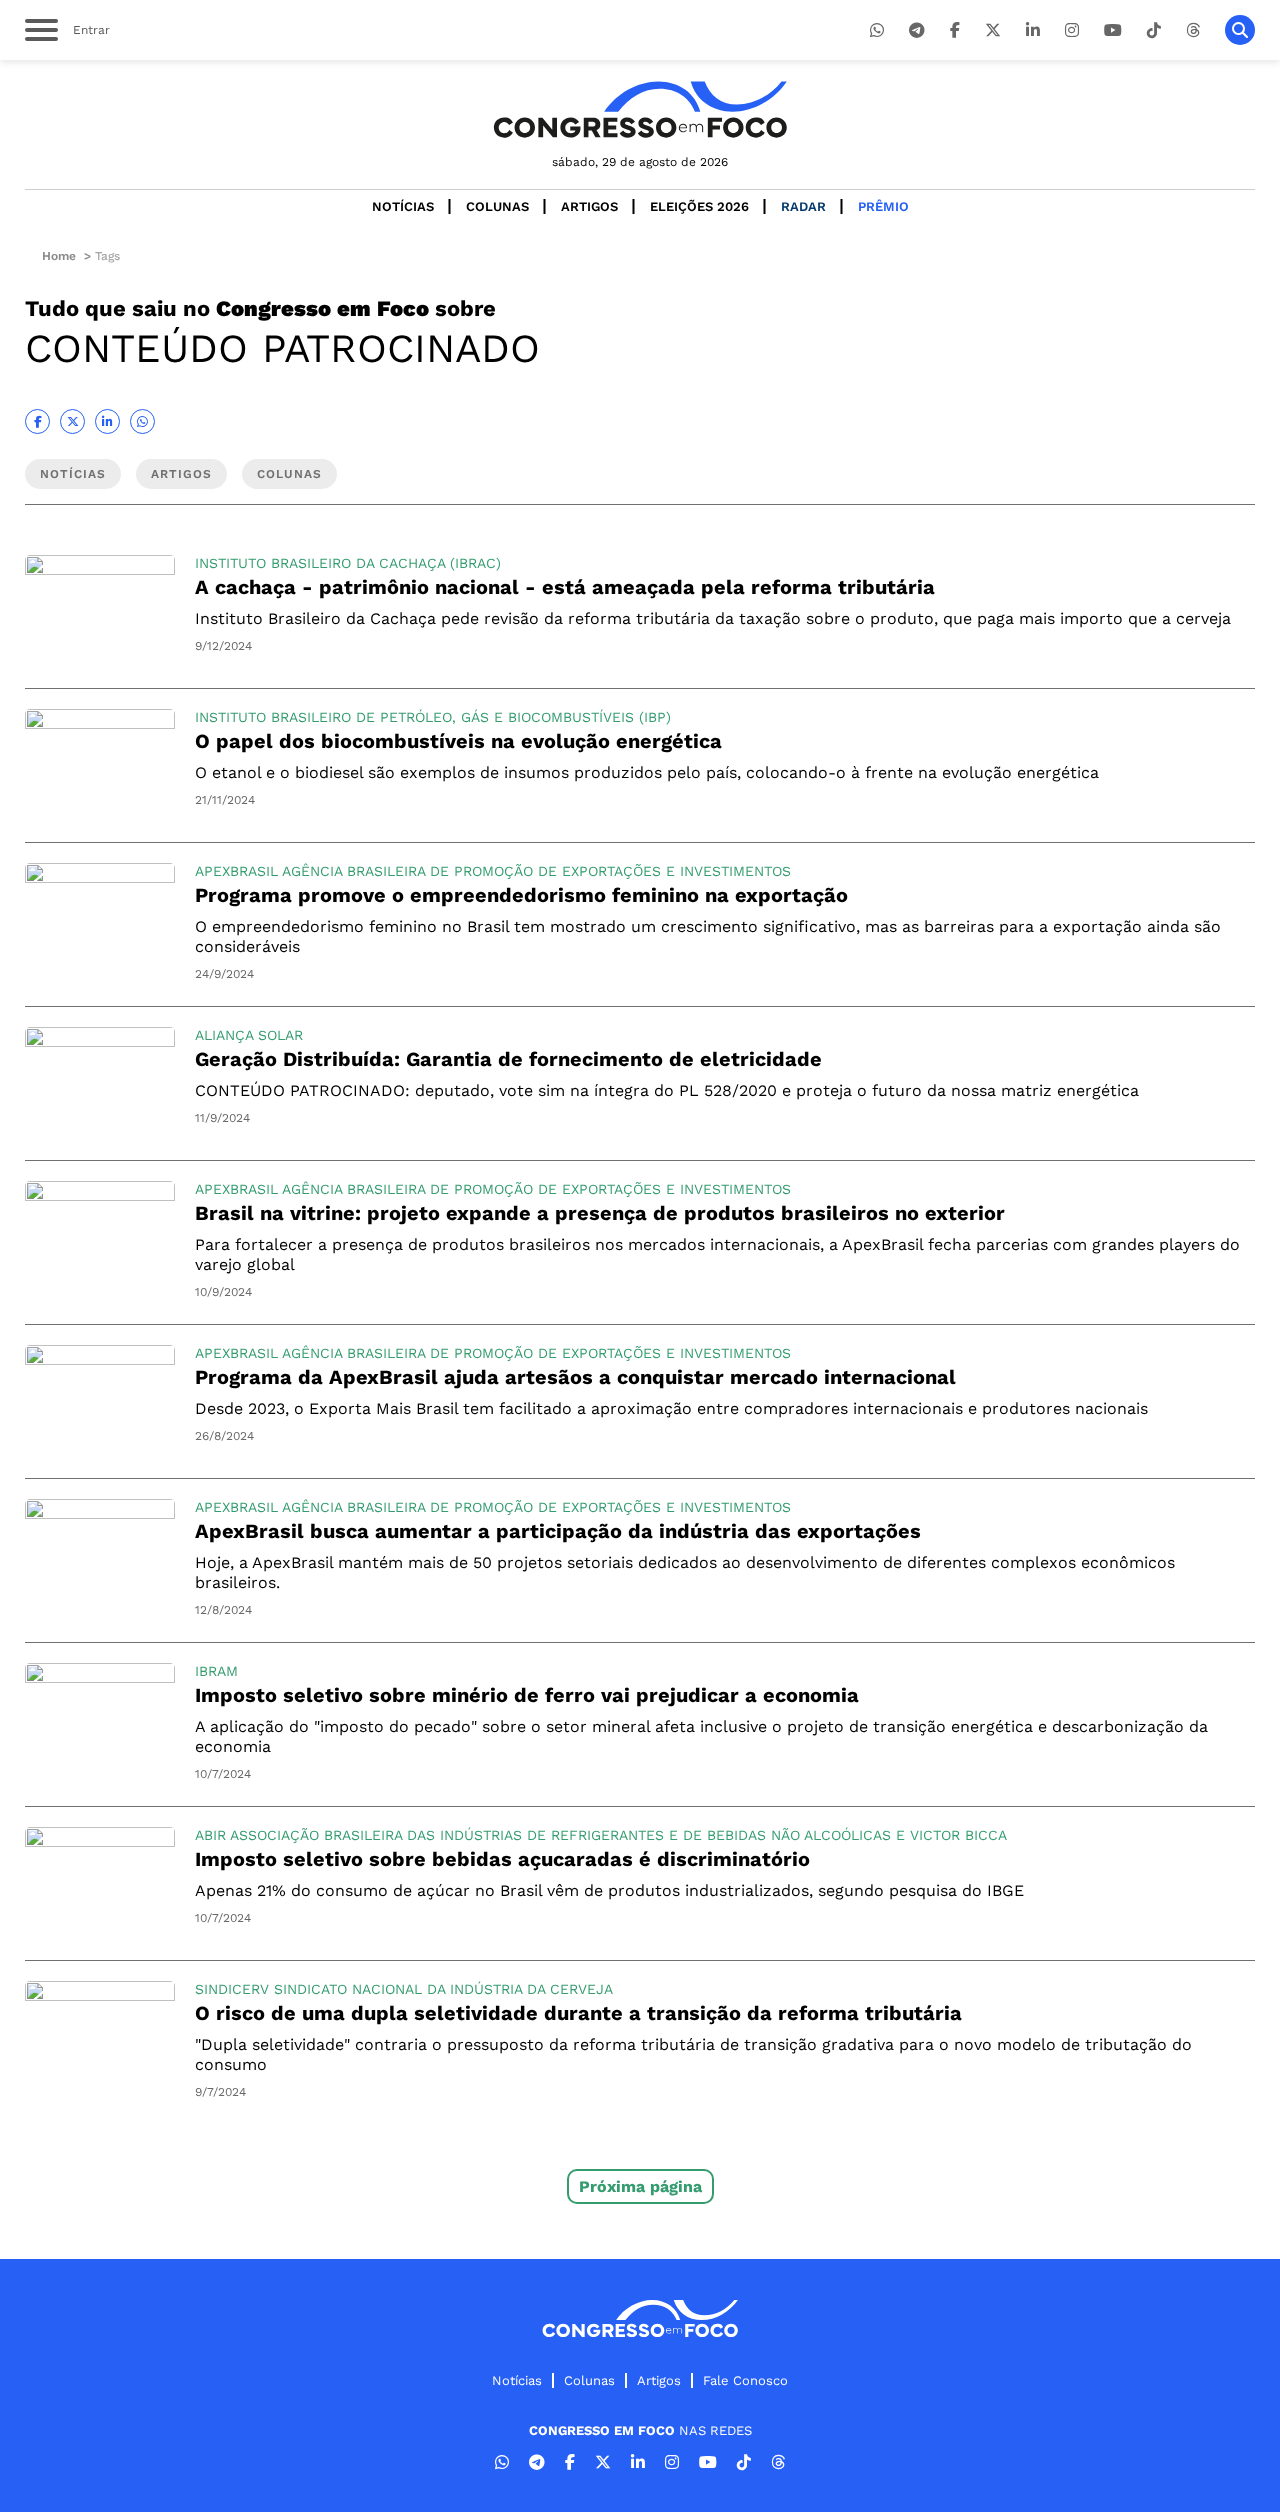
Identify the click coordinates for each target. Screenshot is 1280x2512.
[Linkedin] (1033, 30)
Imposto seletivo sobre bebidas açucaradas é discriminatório (502, 1859)
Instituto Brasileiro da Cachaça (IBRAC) (348, 563)
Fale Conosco (745, 2380)
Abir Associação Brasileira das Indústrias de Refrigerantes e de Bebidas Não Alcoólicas (543, 1835)
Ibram (216, 1671)
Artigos (589, 206)
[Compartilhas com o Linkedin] (107, 421)
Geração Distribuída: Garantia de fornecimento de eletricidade (508, 1059)
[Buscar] (1240, 30)
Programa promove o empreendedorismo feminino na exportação (521, 895)
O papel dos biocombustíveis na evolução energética (458, 741)
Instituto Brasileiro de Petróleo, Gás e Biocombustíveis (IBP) (433, 717)
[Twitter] (993, 30)
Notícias (403, 206)
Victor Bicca (958, 1835)
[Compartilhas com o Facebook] (37, 421)
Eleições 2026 (699, 206)
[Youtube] (1113, 30)
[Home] (640, 109)
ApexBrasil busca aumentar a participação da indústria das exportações (558, 1531)
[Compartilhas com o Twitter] (72, 421)
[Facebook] (955, 30)
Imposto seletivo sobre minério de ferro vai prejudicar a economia (527, 1695)
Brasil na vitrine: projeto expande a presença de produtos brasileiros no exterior (600, 1213)
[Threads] (1193, 30)
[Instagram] (1072, 30)
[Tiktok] (1154, 30)
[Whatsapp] (877, 30)
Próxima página (640, 2186)
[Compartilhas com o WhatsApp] (142, 421)
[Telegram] (917, 30)
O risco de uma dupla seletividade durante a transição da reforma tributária (578, 2013)
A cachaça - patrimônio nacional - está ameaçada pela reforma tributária (565, 587)
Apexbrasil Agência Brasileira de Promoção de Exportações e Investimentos (493, 871)
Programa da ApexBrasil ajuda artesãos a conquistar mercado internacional (575, 1377)
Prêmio (883, 206)
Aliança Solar (249, 1035)
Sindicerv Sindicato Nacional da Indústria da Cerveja (404, 1989)
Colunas (497, 206)
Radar (803, 206)
